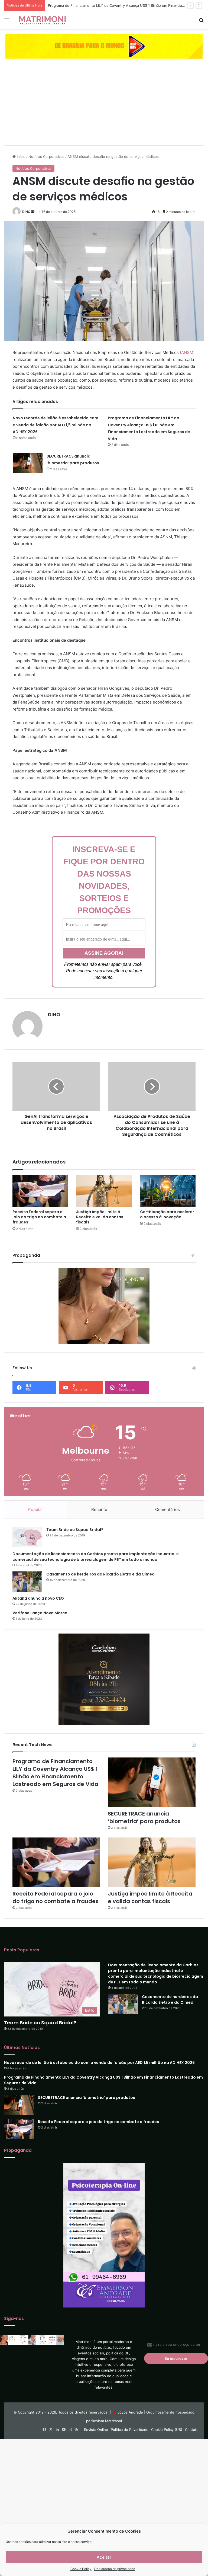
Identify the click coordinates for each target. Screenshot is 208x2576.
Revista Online (96, 2430)
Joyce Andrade (130, 2412)
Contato (192, 2430)
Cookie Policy (81, 2569)
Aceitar (104, 2557)
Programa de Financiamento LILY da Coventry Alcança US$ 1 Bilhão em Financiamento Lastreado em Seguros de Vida (55, 1773)
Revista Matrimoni (107, 2421)
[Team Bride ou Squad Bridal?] (27, 1537)
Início (21, 156)
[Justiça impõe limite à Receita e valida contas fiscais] (104, 1191)
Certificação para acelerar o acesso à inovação (167, 1214)
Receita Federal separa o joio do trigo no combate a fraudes (39, 1217)
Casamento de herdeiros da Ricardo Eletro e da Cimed (100, 1574)
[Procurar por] (201, 22)
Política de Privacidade (130, 2430)
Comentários (168, 1509)
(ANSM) (187, 352)
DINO (26, 212)
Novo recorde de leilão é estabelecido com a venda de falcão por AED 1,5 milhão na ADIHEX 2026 (56, 425)
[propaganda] (104, 46)
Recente (99, 1509)
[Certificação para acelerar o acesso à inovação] (168, 1191)
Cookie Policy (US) (167, 2430)
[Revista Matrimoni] (42, 20)
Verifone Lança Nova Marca (40, 1613)
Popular (36, 1509)
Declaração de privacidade (115, 2569)
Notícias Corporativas (46, 156)
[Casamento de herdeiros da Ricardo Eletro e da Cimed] (27, 1582)
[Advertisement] (104, 105)
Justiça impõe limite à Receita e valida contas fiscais (100, 1217)
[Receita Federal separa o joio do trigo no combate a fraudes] (40, 1191)
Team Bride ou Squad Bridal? (75, 1530)
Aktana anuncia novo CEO (38, 1598)
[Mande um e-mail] (33, 212)
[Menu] (7, 22)
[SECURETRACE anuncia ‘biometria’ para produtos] (28, 463)
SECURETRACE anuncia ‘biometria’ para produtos (144, 1817)
